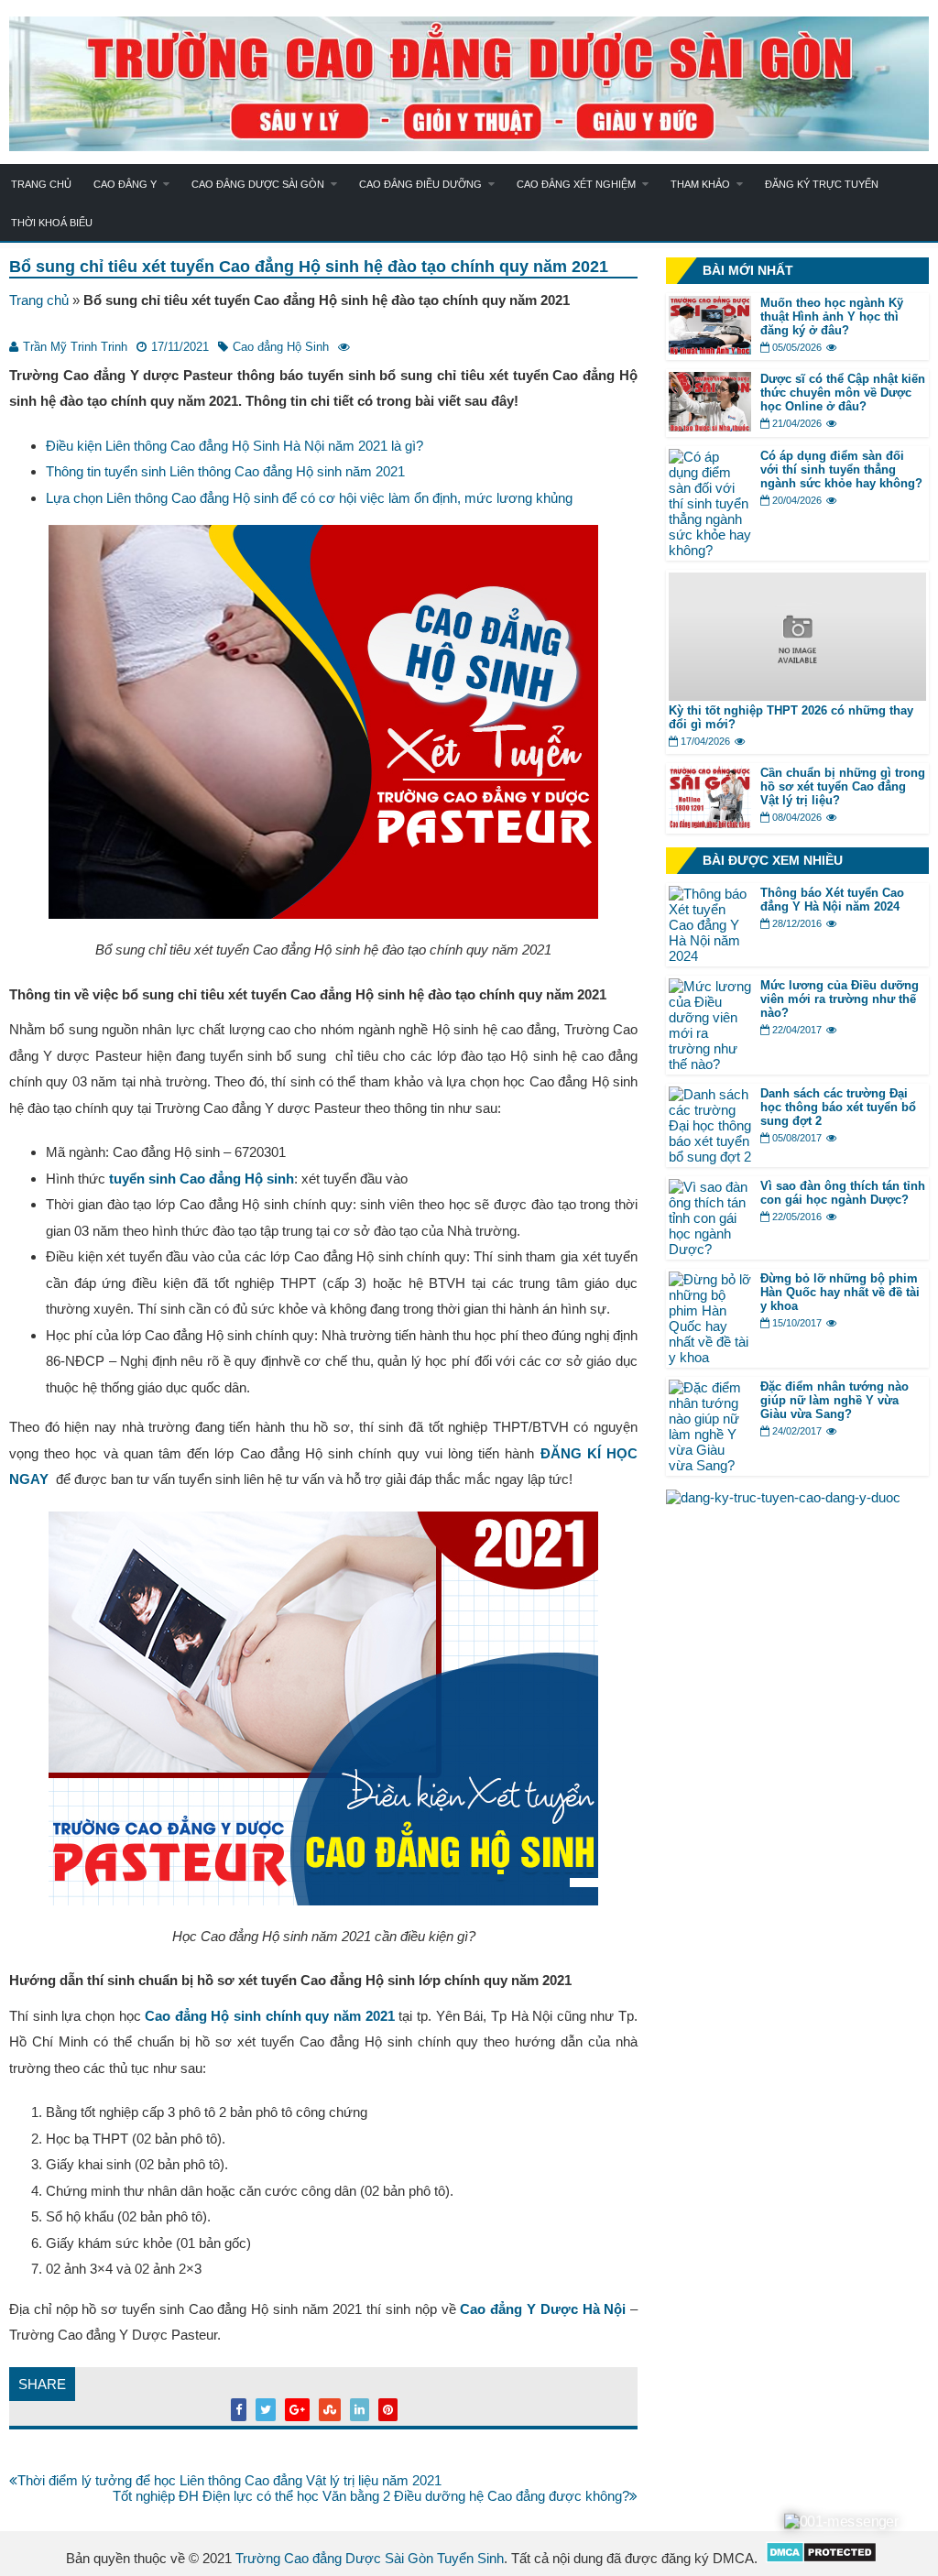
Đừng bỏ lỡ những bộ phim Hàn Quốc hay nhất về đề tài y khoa (840, 1292)
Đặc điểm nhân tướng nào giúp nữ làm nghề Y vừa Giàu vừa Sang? (834, 1400)
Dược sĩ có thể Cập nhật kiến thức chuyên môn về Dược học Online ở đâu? (843, 393)
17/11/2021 (180, 347)
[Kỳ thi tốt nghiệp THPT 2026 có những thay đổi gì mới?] (797, 696)
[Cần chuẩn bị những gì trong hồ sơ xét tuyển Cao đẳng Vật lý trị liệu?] (710, 823)
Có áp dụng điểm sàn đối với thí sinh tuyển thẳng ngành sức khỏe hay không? (841, 469)
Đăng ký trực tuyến (822, 184)
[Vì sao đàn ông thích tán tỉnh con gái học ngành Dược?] (710, 1249)
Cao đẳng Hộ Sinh (281, 347)
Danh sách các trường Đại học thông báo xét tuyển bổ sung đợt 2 (838, 1107)
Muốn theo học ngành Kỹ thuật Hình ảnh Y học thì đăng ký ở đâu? (832, 317)
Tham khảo (700, 184)
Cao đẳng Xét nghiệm (576, 184)
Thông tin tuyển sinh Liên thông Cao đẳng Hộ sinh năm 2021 (225, 471)
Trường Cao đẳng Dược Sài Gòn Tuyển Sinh (370, 2558)
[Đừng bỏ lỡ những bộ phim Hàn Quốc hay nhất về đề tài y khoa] (710, 1357)
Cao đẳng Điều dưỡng (420, 184)
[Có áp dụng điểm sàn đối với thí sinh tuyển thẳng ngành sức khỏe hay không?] (710, 550)
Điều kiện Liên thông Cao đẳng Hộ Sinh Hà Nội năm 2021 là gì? (234, 446)
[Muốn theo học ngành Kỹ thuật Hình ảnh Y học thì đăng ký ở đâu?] (710, 349)
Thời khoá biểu (52, 223)
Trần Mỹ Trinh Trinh (75, 347)
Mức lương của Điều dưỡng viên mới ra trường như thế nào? (840, 999)
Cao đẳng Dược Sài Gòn (258, 184)
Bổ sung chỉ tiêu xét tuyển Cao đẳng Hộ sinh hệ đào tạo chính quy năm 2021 (309, 267)
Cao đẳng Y (125, 184)
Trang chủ (41, 184)
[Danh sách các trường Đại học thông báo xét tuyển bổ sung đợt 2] (710, 1157)
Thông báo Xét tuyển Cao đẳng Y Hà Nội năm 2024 (832, 900)
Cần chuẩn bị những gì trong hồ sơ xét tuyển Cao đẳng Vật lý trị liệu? (843, 786)
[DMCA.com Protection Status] (821, 2558)
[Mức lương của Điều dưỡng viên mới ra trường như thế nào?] (710, 1064)
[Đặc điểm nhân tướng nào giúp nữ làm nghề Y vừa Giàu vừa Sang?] (710, 1465)
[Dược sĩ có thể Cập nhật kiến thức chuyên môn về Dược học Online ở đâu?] (710, 426)
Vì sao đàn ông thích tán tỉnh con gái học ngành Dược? (843, 1193)
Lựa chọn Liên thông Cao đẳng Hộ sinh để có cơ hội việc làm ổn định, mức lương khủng (309, 498)
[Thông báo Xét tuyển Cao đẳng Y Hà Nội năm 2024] (710, 956)
